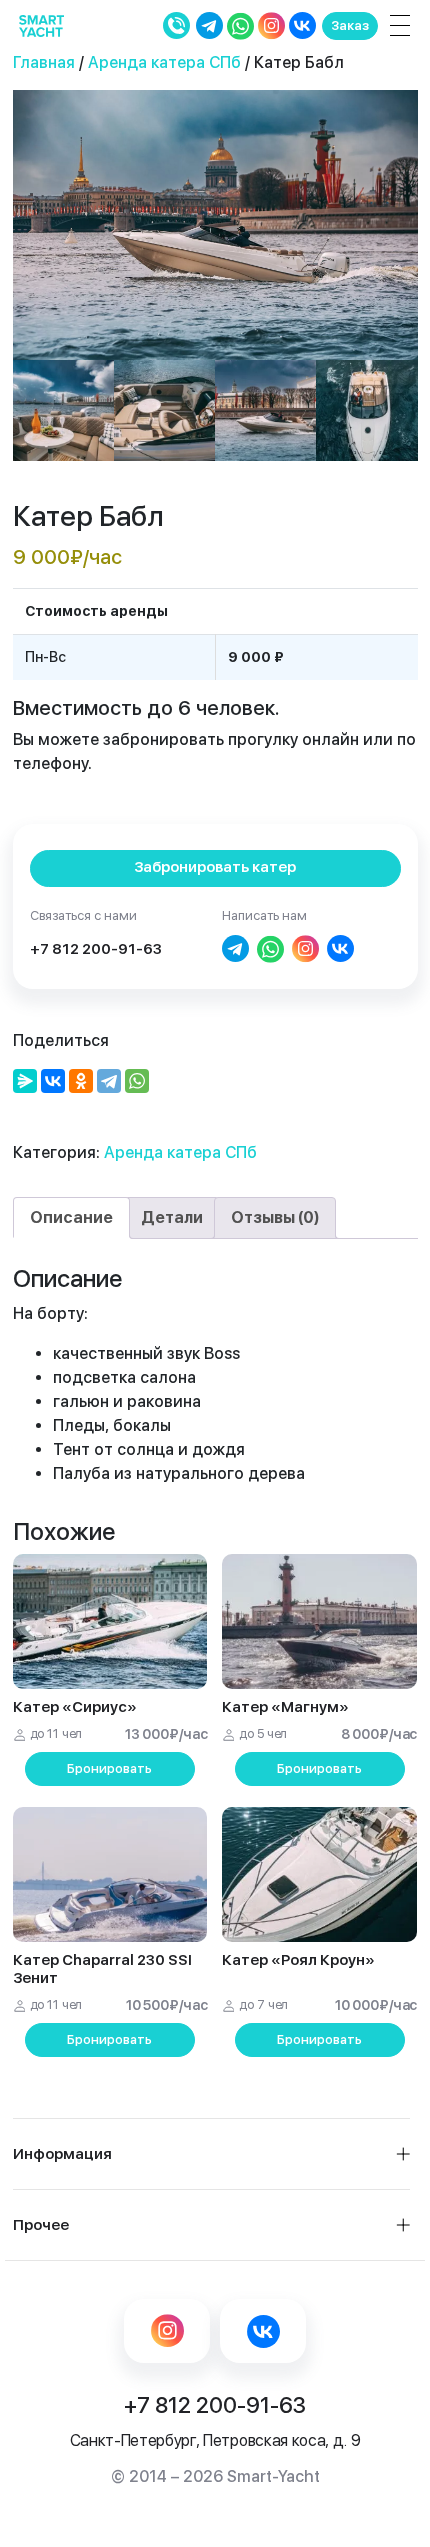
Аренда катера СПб (164, 62)
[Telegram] (109, 1081)
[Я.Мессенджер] (25, 1081)
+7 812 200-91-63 (96, 949)
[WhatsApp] (137, 1081)
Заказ (350, 25)
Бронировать (109, 1768)
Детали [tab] (172, 1217)
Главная (44, 62)
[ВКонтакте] (53, 1081)
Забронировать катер (215, 867)
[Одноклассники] (81, 1081)
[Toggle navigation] (396, 25)
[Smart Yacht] (41, 25)
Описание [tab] (71, 1217)
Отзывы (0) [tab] (275, 1217)
